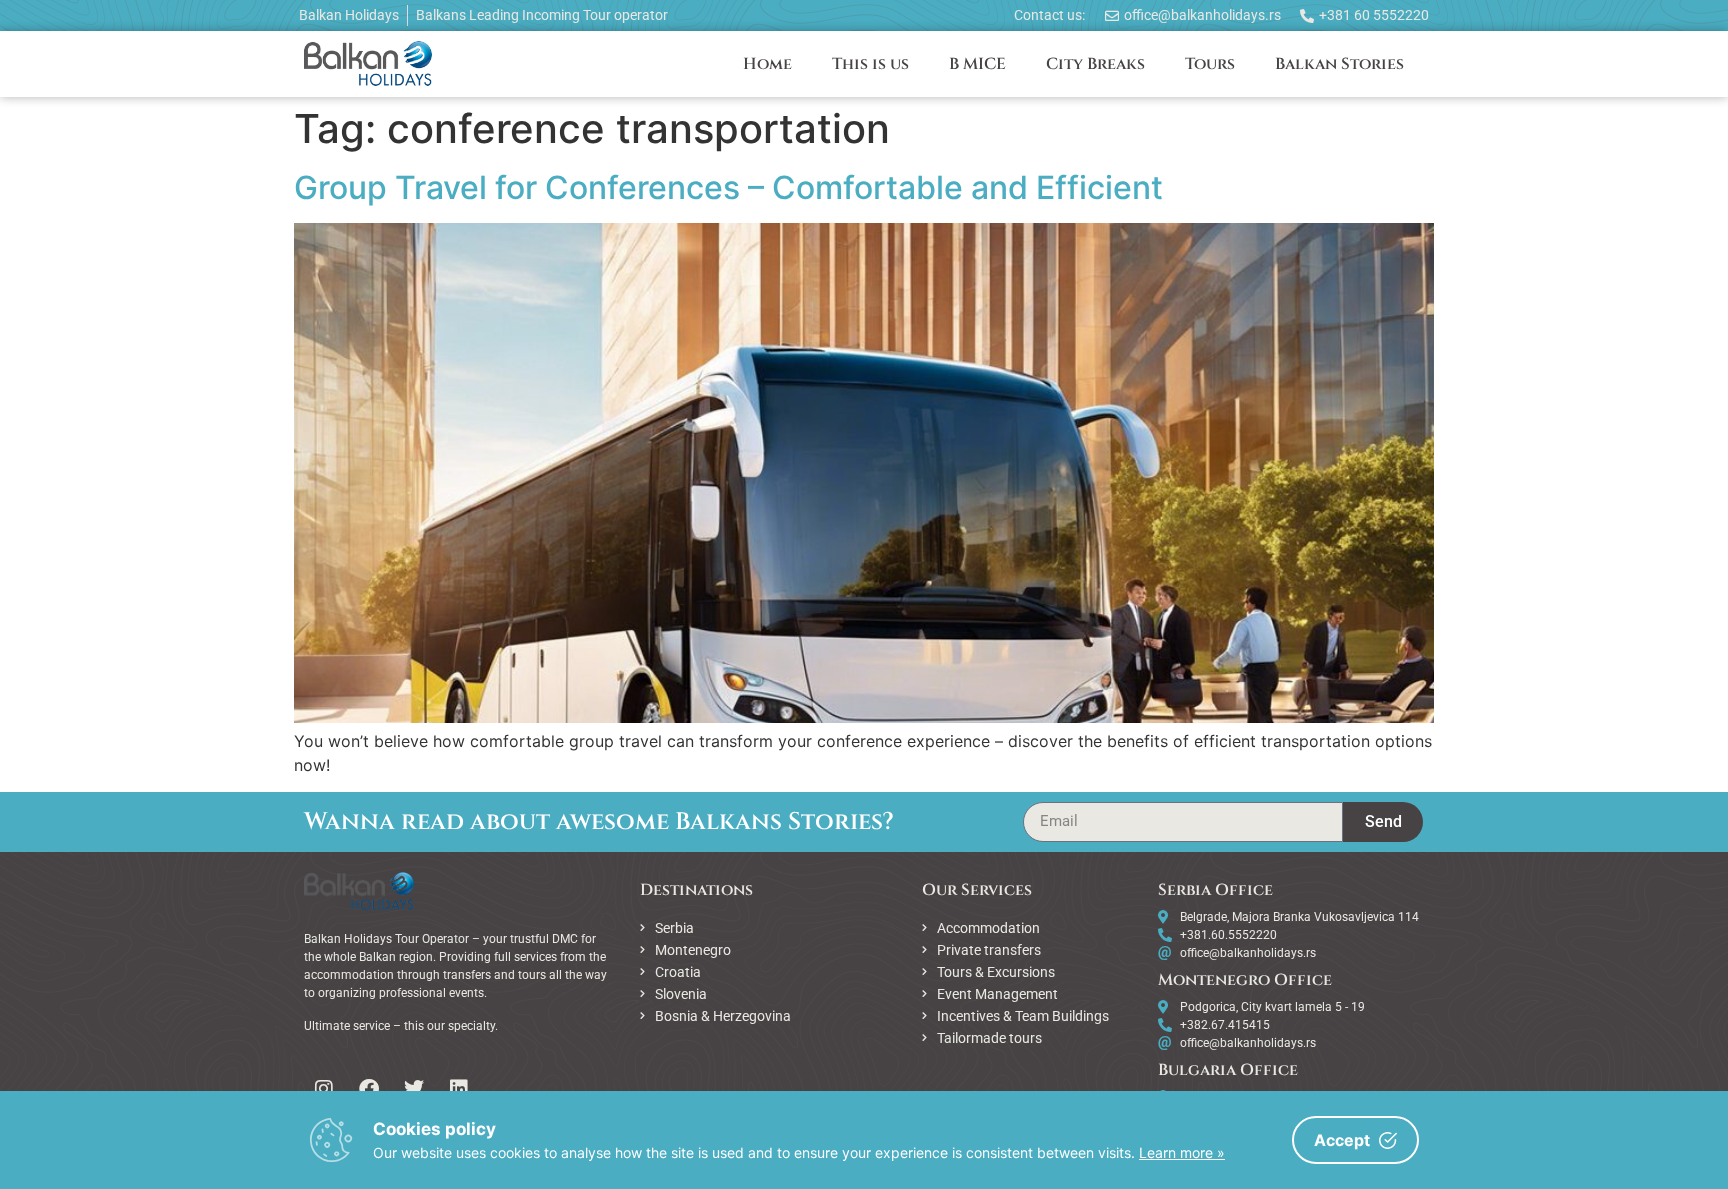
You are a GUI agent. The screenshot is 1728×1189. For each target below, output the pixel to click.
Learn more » (1182, 1152)
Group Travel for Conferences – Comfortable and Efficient (728, 187)
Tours (1210, 64)
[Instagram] (324, 1089)
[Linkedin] (459, 1089)
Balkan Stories (1339, 64)
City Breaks (1095, 64)
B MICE (977, 64)
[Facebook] (369, 1089)
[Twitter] (414, 1089)
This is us (870, 64)
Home (767, 64)
